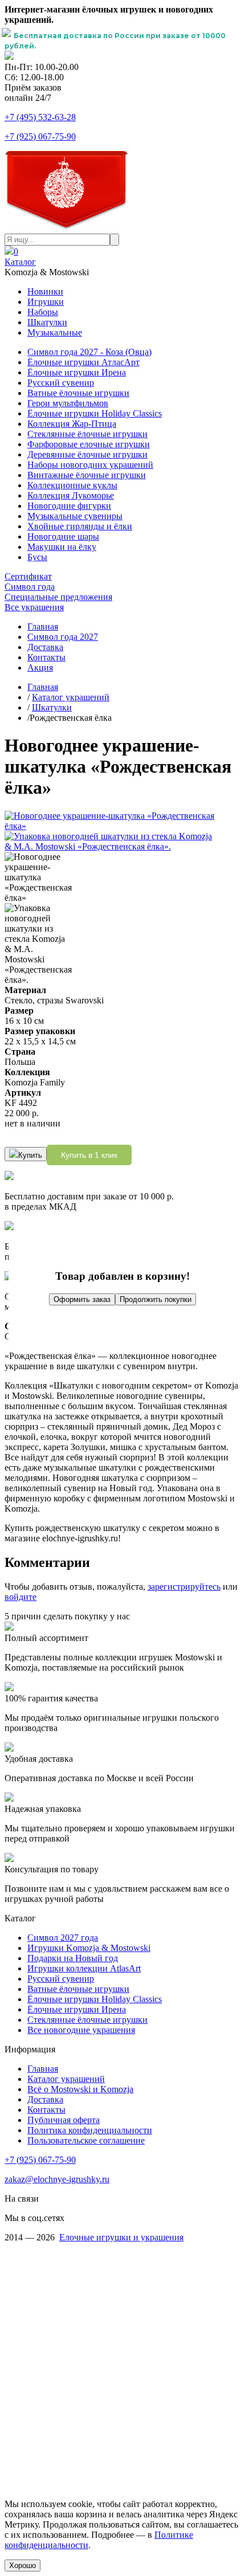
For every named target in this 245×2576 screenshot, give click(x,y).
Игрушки (46, 302)
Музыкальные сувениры (75, 516)
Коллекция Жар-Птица (72, 424)
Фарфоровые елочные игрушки (89, 444)
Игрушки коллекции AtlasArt (84, 1968)
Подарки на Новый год (73, 1958)
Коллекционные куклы (72, 485)
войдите (21, 1597)
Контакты (46, 657)
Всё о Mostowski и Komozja (80, 2089)
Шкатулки (47, 322)
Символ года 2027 (63, 637)
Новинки (45, 291)
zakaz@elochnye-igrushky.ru (57, 2179)
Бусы (37, 557)
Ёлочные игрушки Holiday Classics (95, 413)
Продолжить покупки (156, 1299)
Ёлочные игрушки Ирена (77, 372)
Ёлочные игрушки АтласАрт (83, 362)
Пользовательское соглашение (86, 2140)
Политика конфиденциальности (90, 2130)
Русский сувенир (61, 383)
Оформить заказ (82, 1299)
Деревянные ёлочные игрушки (87, 454)
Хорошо (23, 2565)
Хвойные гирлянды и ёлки (80, 526)
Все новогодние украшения (81, 2030)
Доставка (45, 647)
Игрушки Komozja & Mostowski (89, 1948)
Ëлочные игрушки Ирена (77, 2009)
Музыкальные (55, 332)
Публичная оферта (64, 2120)
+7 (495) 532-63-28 (40, 117)
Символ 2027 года (63, 1938)
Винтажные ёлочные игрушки (87, 475)
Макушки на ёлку (62, 547)
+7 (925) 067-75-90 (40, 136)
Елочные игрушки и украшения (121, 2237)
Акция (40, 668)
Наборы (43, 312)
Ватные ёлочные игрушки (78, 393)
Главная (43, 626)
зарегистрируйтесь (184, 1587)
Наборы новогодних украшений (90, 465)
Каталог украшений (71, 697)
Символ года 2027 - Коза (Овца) (89, 352)
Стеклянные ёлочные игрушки (87, 434)
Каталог (20, 262)
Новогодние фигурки (69, 506)
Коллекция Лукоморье (71, 495)
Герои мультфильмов (68, 403)
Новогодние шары (63, 536)
